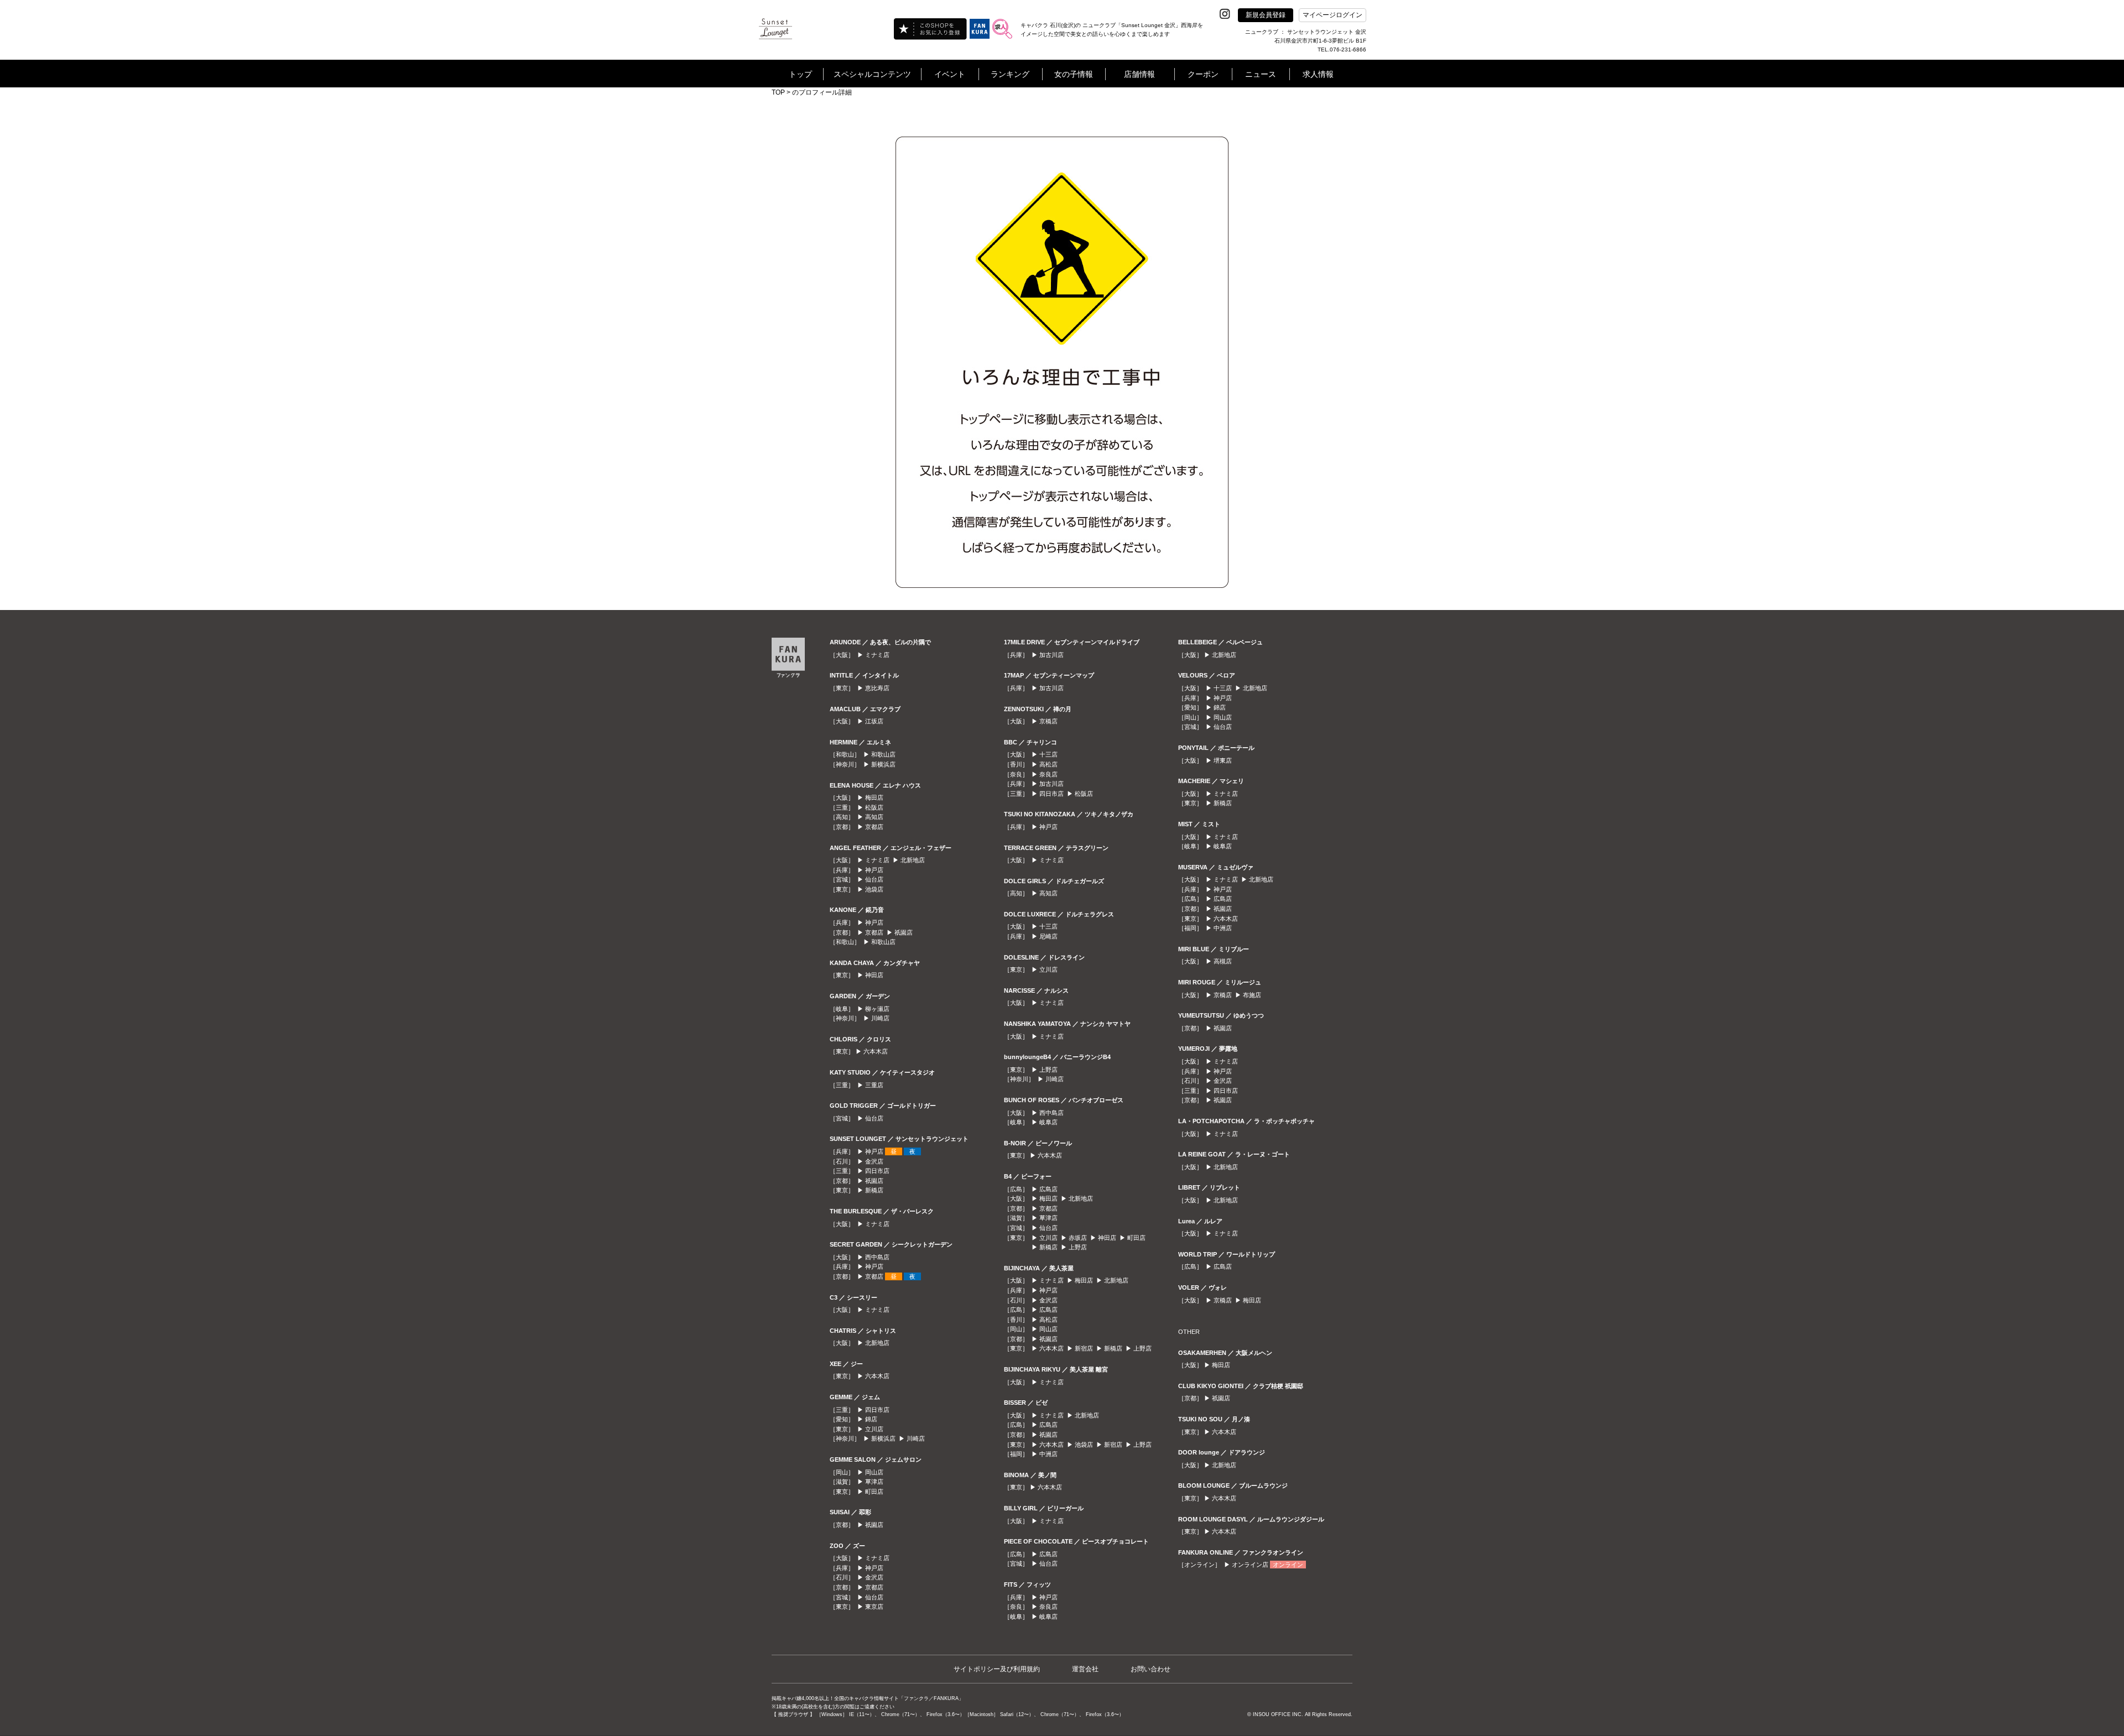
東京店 (874, 1607)
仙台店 (874, 879)
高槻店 (1223, 961)
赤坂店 (1078, 1238)
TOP (778, 92)
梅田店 (874, 797)
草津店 (874, 1482)
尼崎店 (1048, 936)
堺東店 (1223, 760)
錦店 (871, 1419)
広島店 (1048, 1189)
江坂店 (874, 721)
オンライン (1288, 1565)
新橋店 (874, 1190)
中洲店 (1048, 1454)
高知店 (874, 817)
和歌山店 (883, 754)
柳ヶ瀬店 (877, 1009)
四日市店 (877, 1171)
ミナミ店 (877, 655)
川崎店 (880, 1018)
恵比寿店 (877, 688)
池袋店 (874, 889)
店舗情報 (1139, 74)
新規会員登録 (1266, 15)
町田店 (874, 1492)
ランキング (1010, 74)
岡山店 (874, 1472)
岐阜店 (1048, 1122)
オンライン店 (1250, 1565)
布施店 (1252, 995)
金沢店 (874, 1161)
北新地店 (913, 860)
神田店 (874, 975)
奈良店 (1048, 774)
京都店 (874, 827)
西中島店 (877, 1257)
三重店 (874, 1085)
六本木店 (876, 1051)
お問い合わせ (1150, 1669)
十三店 (1048, 754)
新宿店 (1084, 1348)
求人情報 (1318, 74)
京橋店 (1048, 721)
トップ (800, 74)
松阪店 (874, 807)
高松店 (1048, 764)
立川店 (874, 1429)
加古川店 (1051, 655)
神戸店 (874, 870)
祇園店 (904, 932)
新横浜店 (883, 764)
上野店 (1048, 1070)
